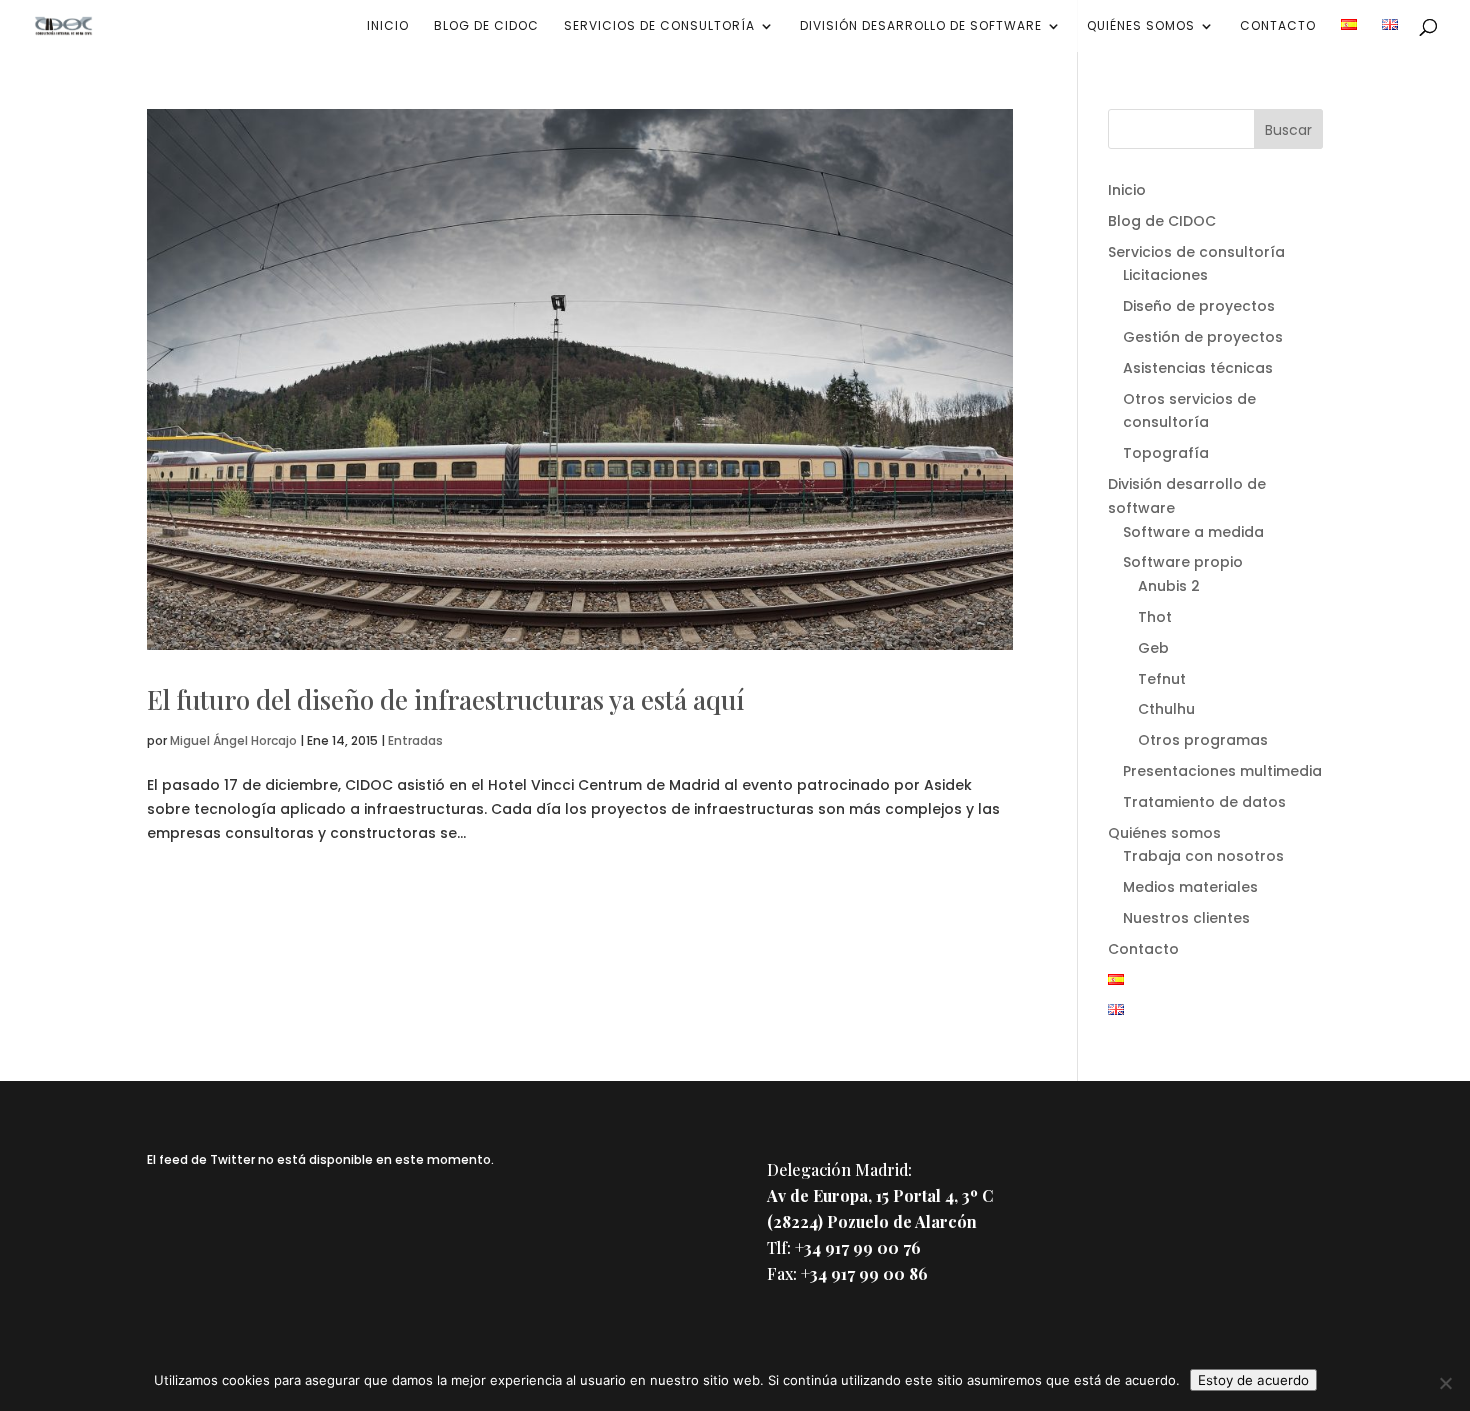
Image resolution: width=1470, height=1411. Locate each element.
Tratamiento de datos (1204, 802)
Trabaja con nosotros (1203, 856)
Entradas (415, 740)
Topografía (1166, 453)
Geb (1153, 648)
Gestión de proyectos (1203, 337)
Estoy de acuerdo (1253, 1380)
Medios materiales (1190, 887)
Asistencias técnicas (1198, 368)
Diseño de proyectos (1199, 306)
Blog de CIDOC (486, 26)
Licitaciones (1165, 275)
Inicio (388, 26)
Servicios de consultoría (659, 26)
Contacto (1278, 26)
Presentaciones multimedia (1222, 771)
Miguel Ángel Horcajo (233, 740)
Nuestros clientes (1186, 918)
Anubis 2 (1169, 586)
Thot (1155, 617)
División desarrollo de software (921, 26)
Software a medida (1193, 532)
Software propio (1183, 562)
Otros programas (1203, 740)
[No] (1445, 1383)
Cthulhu (1166, 709)
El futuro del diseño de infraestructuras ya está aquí (445, 699)
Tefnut (1162, 679)
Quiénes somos (1141, 26)
